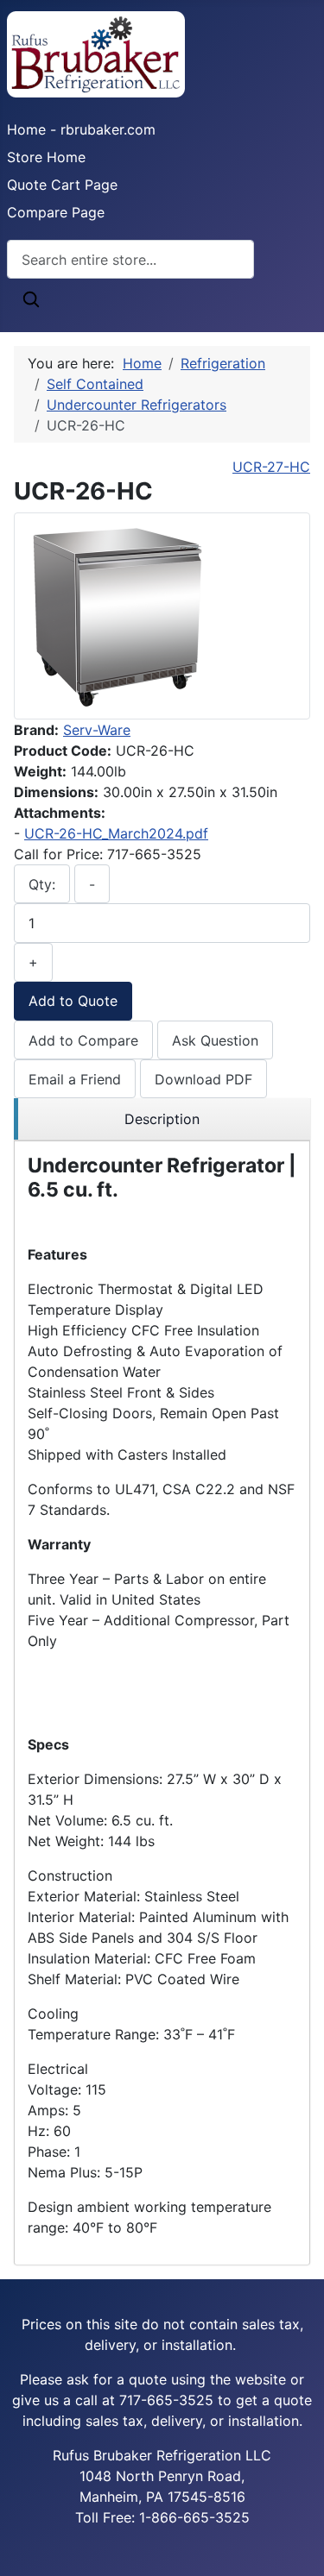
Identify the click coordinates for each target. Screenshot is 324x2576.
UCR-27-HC (271, 467)
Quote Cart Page (62, 185)
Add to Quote (73, 1001)
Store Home (46, 157)
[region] (162, 1119)
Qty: (42, 884)
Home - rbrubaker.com (81, 129)
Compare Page (56, 212)
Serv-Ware (97, 730)
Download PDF (203, 1079)
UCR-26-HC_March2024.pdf (116, 833)
